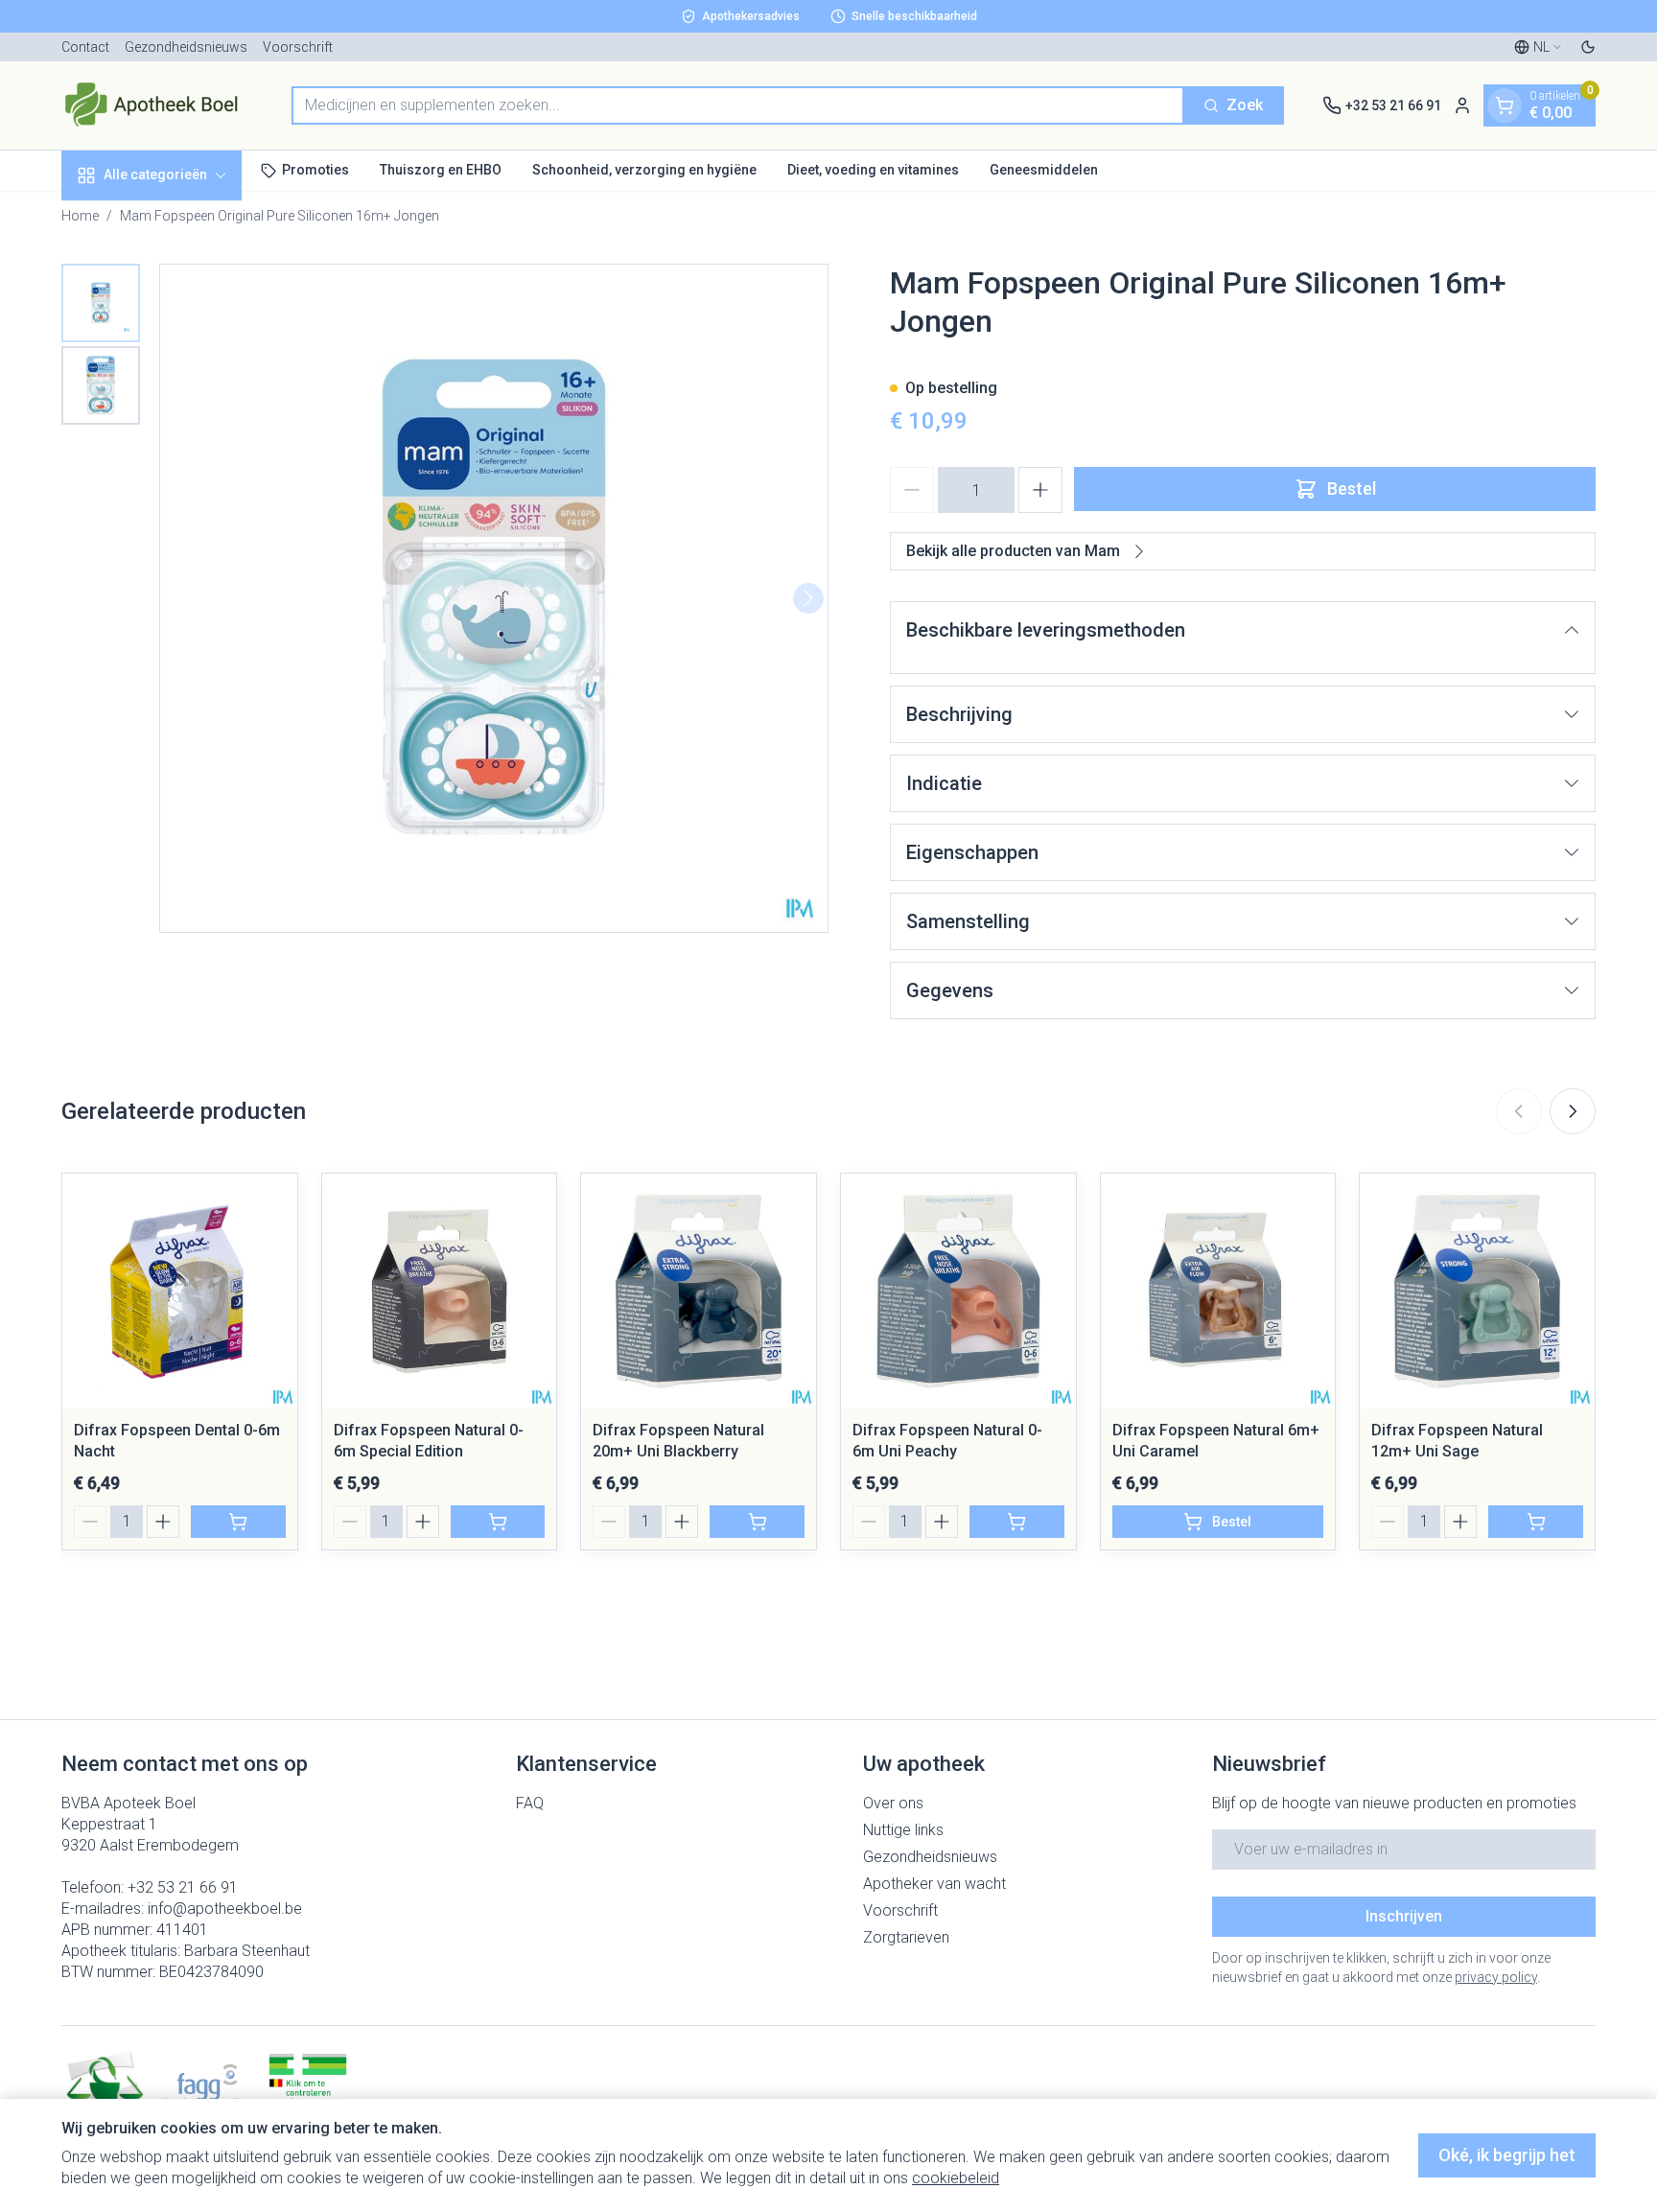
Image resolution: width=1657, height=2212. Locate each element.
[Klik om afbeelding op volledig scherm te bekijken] (494, 598)
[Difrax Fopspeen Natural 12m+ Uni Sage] (1477, 1291)
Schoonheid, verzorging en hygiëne (644, 170)
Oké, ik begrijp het (1507, 2155)
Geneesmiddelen (1044, 170)
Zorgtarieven (906, 1937)
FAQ (530, 1803)
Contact (85, 47)
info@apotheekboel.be (225, 1909)
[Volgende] (808, 598)
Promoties (315, 170)
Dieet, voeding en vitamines (873, 170)
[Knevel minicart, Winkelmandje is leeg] (1505, 105)
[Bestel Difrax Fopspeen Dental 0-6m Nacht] (238, 1522)
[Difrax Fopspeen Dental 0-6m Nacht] (180, 1291)
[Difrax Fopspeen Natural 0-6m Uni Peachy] (958, 1291)
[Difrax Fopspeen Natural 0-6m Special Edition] (440, 1291)
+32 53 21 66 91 (183, 1887)
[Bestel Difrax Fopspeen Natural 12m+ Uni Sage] (1536, 1522)
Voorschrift (298, 47)
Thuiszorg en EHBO (441, 170)
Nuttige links (903, 1830)
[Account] (1462, 105)
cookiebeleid (956, 2178)
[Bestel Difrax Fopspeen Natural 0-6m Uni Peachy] (1017, 1522)
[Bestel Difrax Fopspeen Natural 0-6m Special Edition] (498, 1522)
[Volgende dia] (1573, 1111)
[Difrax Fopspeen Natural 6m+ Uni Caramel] (1218, 1291)
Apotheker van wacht (934, 1884)
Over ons (893, 1803)
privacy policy (1496, 1977)
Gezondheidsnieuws (186, 47)
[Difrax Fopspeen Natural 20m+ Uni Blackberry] (699, 1291)
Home (80, 216)
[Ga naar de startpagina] (157, 105)
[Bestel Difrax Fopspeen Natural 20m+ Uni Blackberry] (757, 1522)
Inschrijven (1404, 1916)
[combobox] (738, 105)
